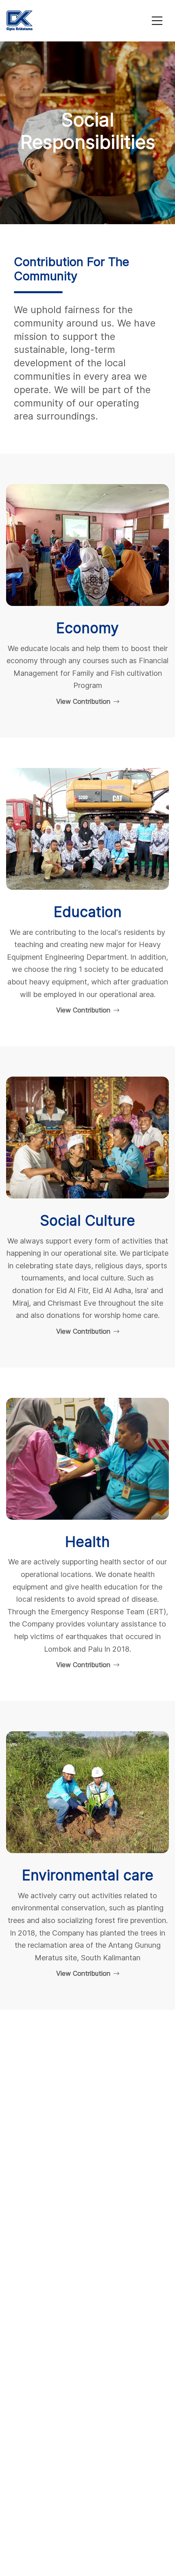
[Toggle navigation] (157, 21)
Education (88, 912)
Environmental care (88, 1875)
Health (87, 1542)
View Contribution (84, 701)
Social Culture (87, 1221)
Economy (87, 628)
